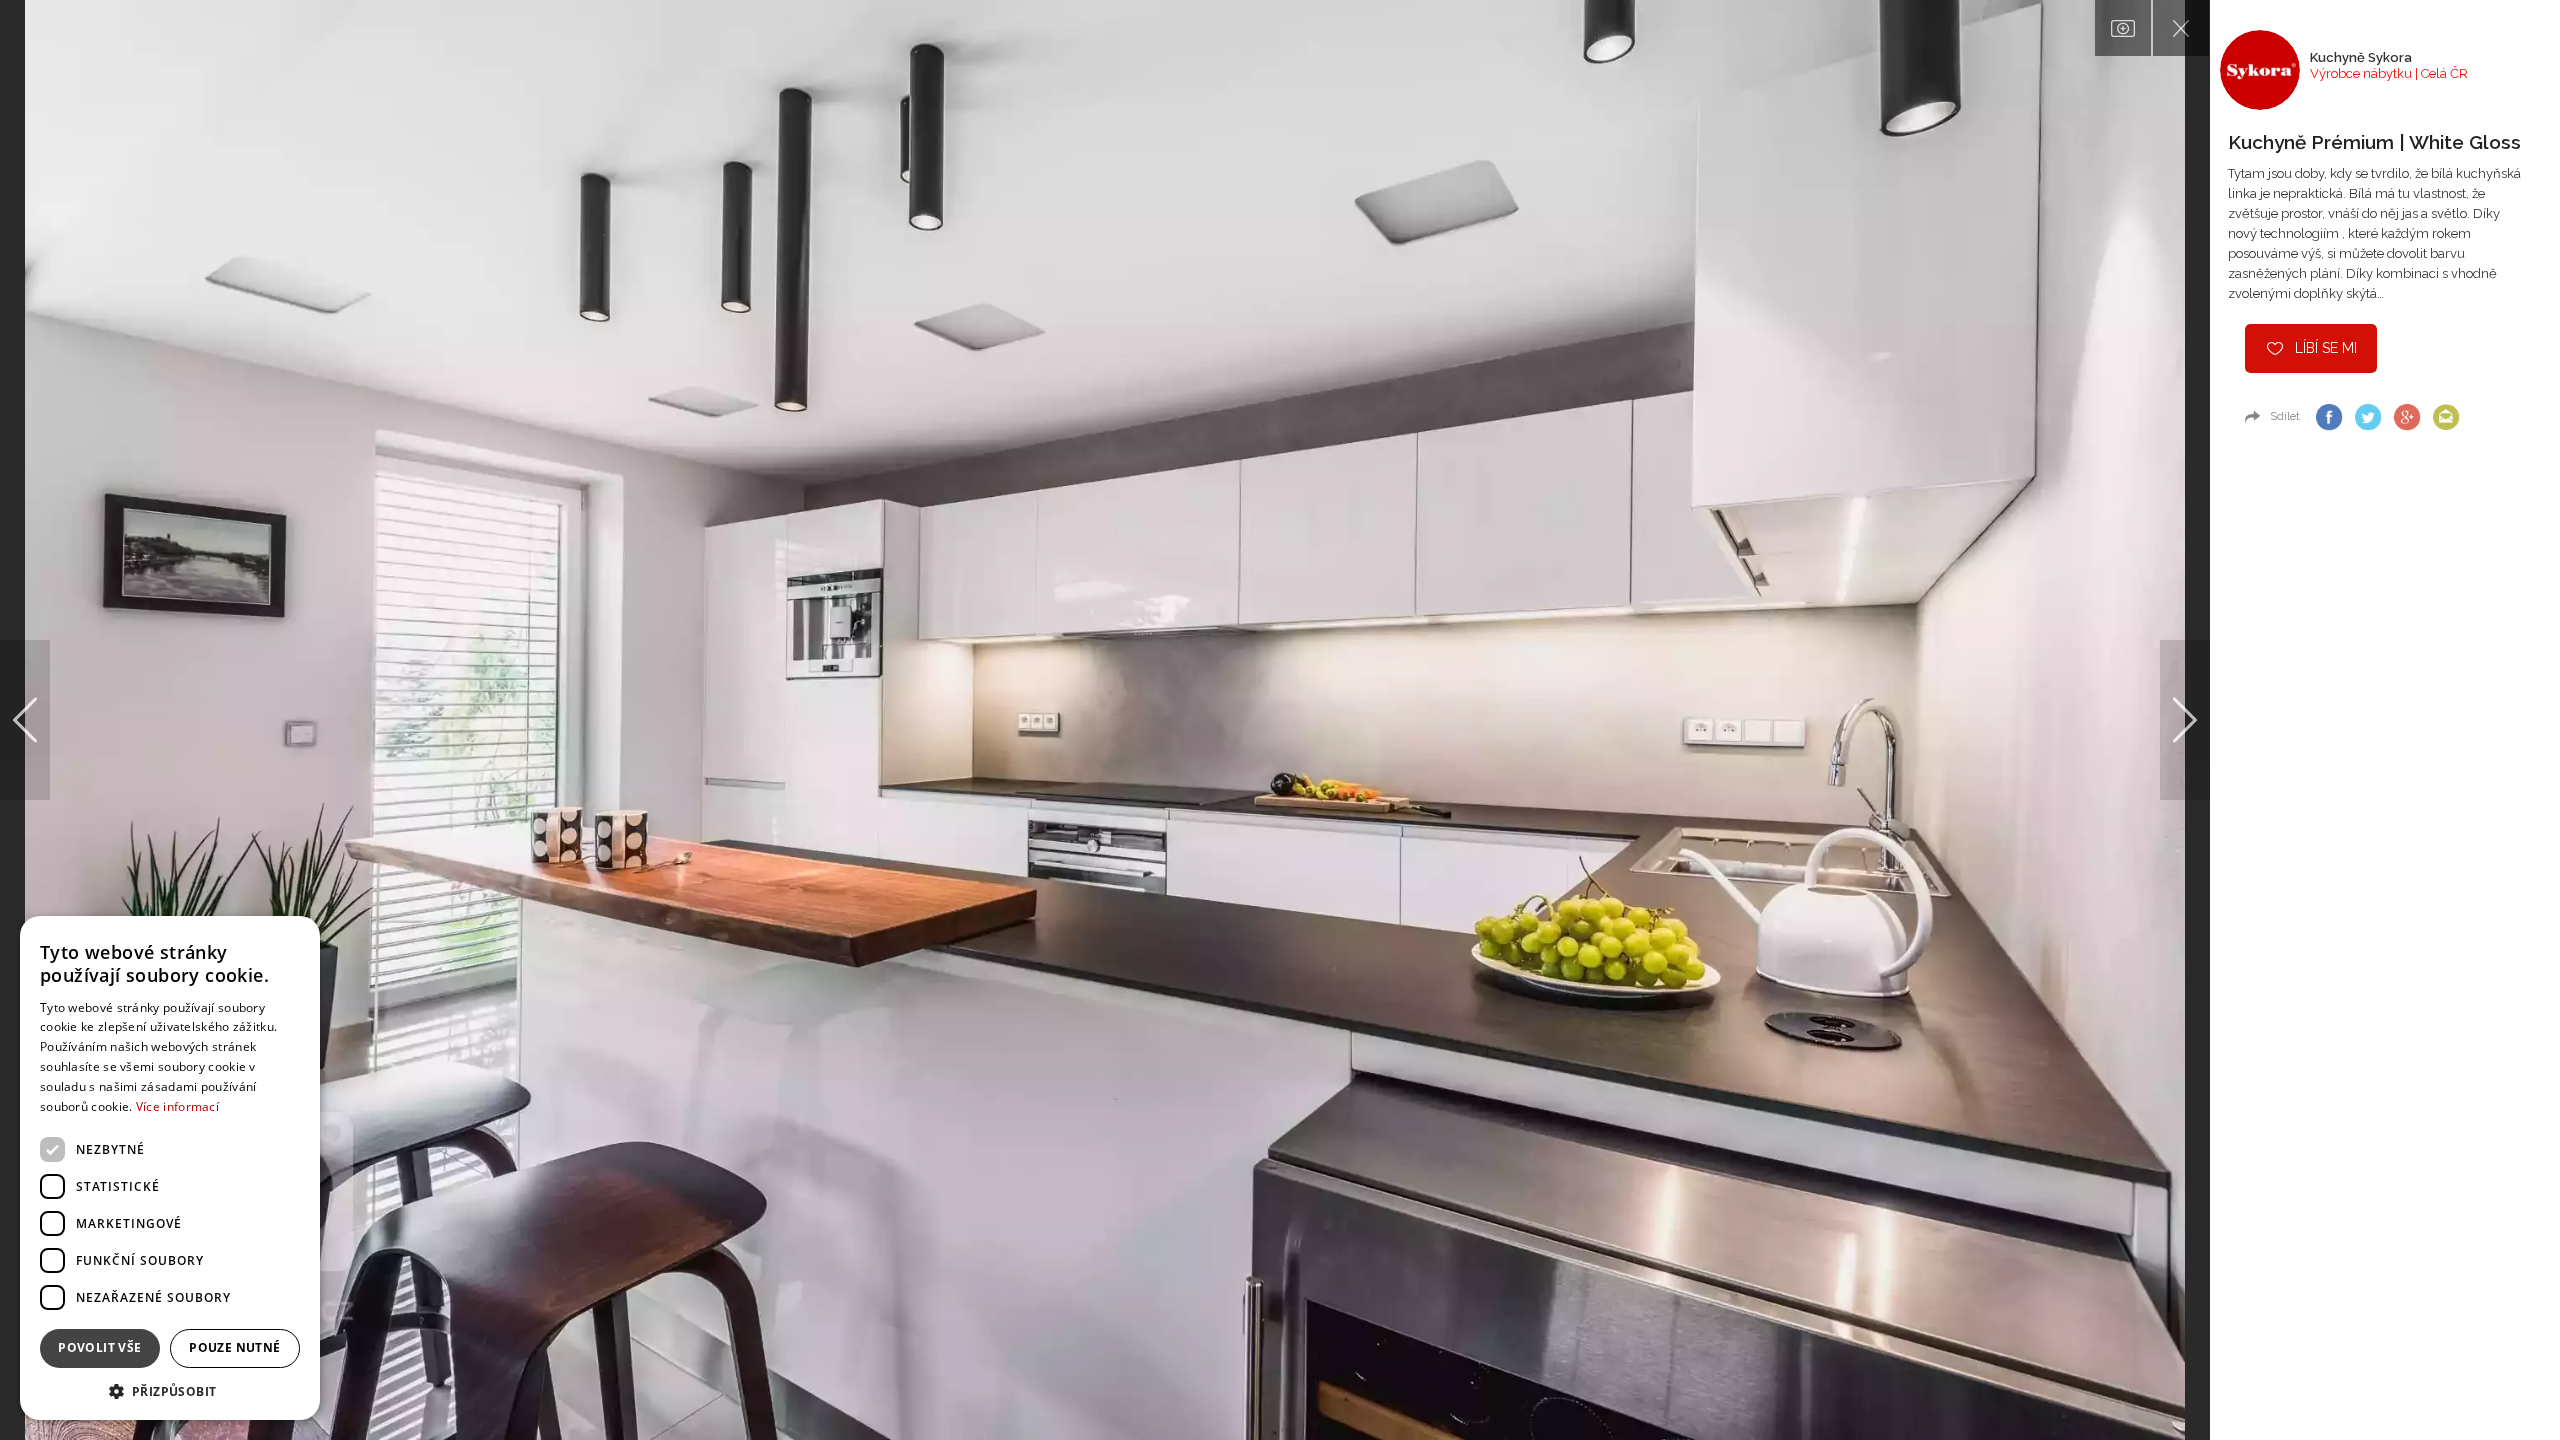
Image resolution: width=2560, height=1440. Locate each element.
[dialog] (170, 1168)
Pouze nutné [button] (234, 1347)
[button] (170, 1390)
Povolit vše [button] (99, 1347)
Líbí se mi (2326, 348)
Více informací (177, 1106)
